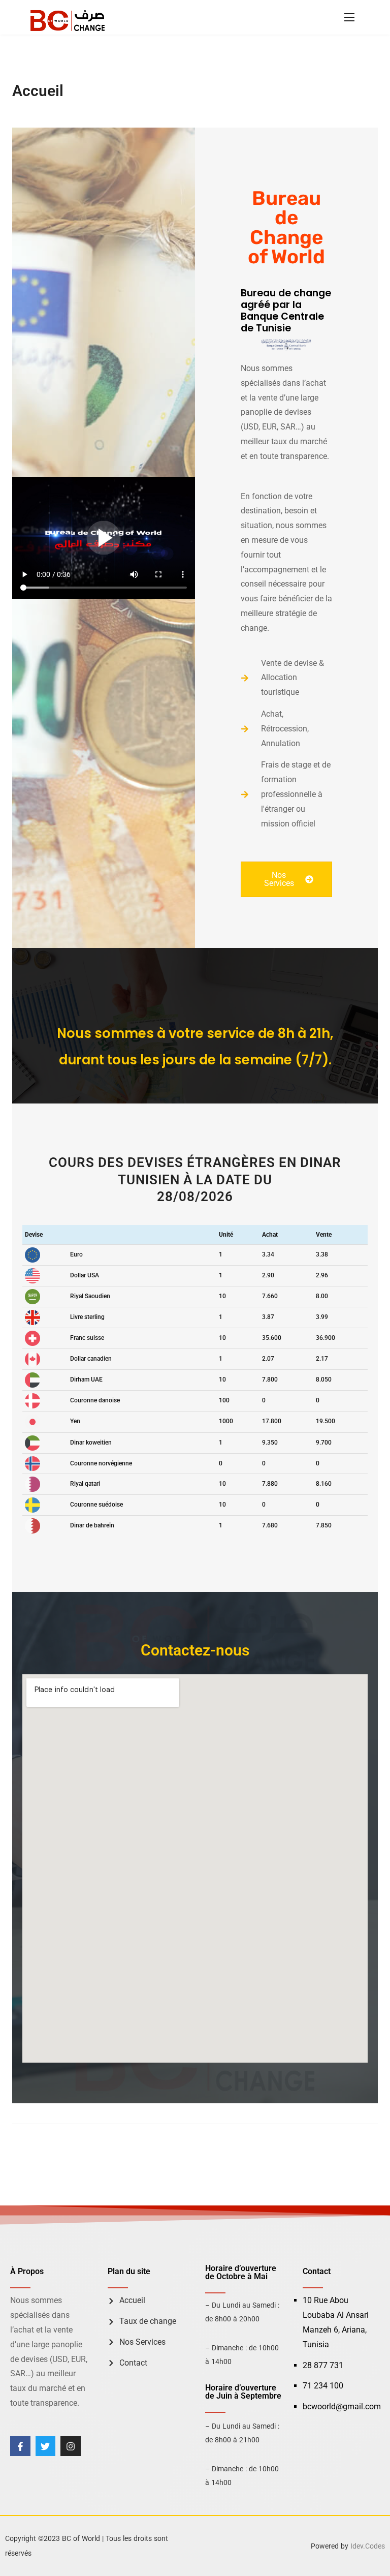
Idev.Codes (368, 2546)
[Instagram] (71, 2446)
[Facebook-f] (20, 2446)
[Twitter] (46, 2446)
